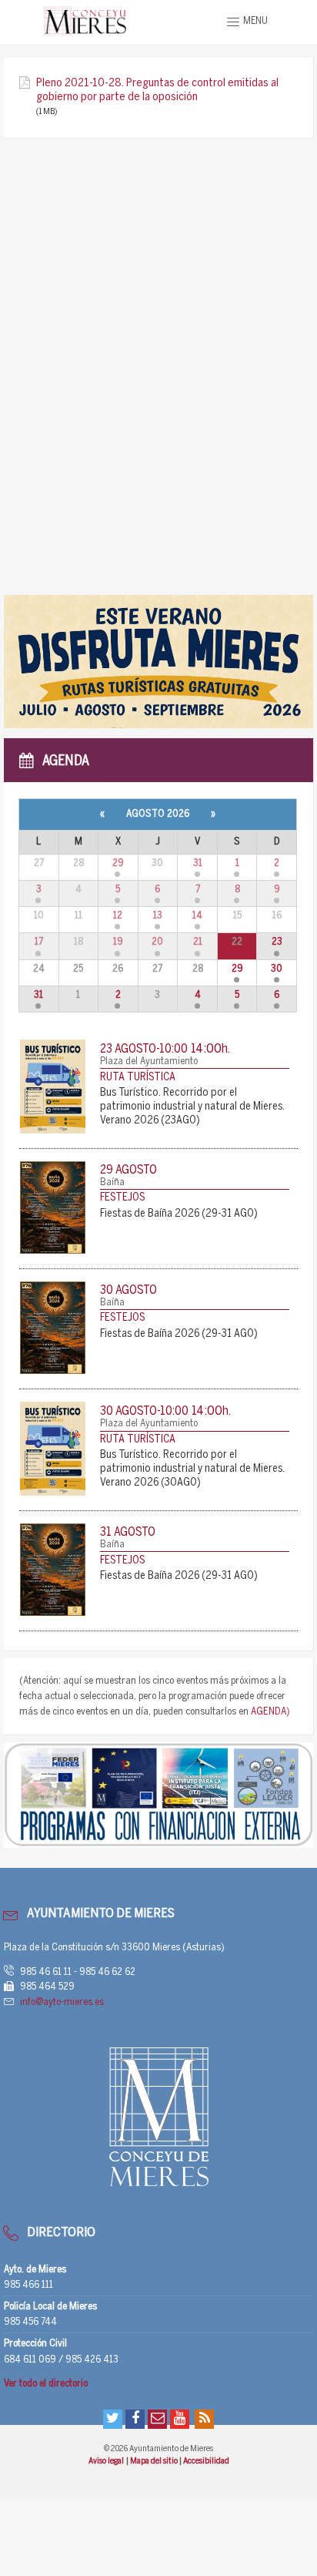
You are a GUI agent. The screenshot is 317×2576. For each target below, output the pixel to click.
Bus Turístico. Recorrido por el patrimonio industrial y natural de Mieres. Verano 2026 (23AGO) (192, 1107)
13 (158, 916)
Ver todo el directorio (46, 2384)
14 (197, 916)
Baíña (112, 1182)
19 (118, 942)
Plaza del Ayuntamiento (149, 1061)
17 (39, 942)
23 (277, 942)
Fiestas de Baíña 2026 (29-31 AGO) (179, 1214)
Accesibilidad (206, 2461)
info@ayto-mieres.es (62, 2002)
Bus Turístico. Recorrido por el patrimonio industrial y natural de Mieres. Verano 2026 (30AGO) (192, 1469)
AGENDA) (270, 1712)
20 (157, 942)
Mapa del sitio (155, 2461)
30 (277, 969)
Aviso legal (107, 2461)
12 (118, 916)
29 (118, 863)
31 (198, 863)
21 (198, 942)
